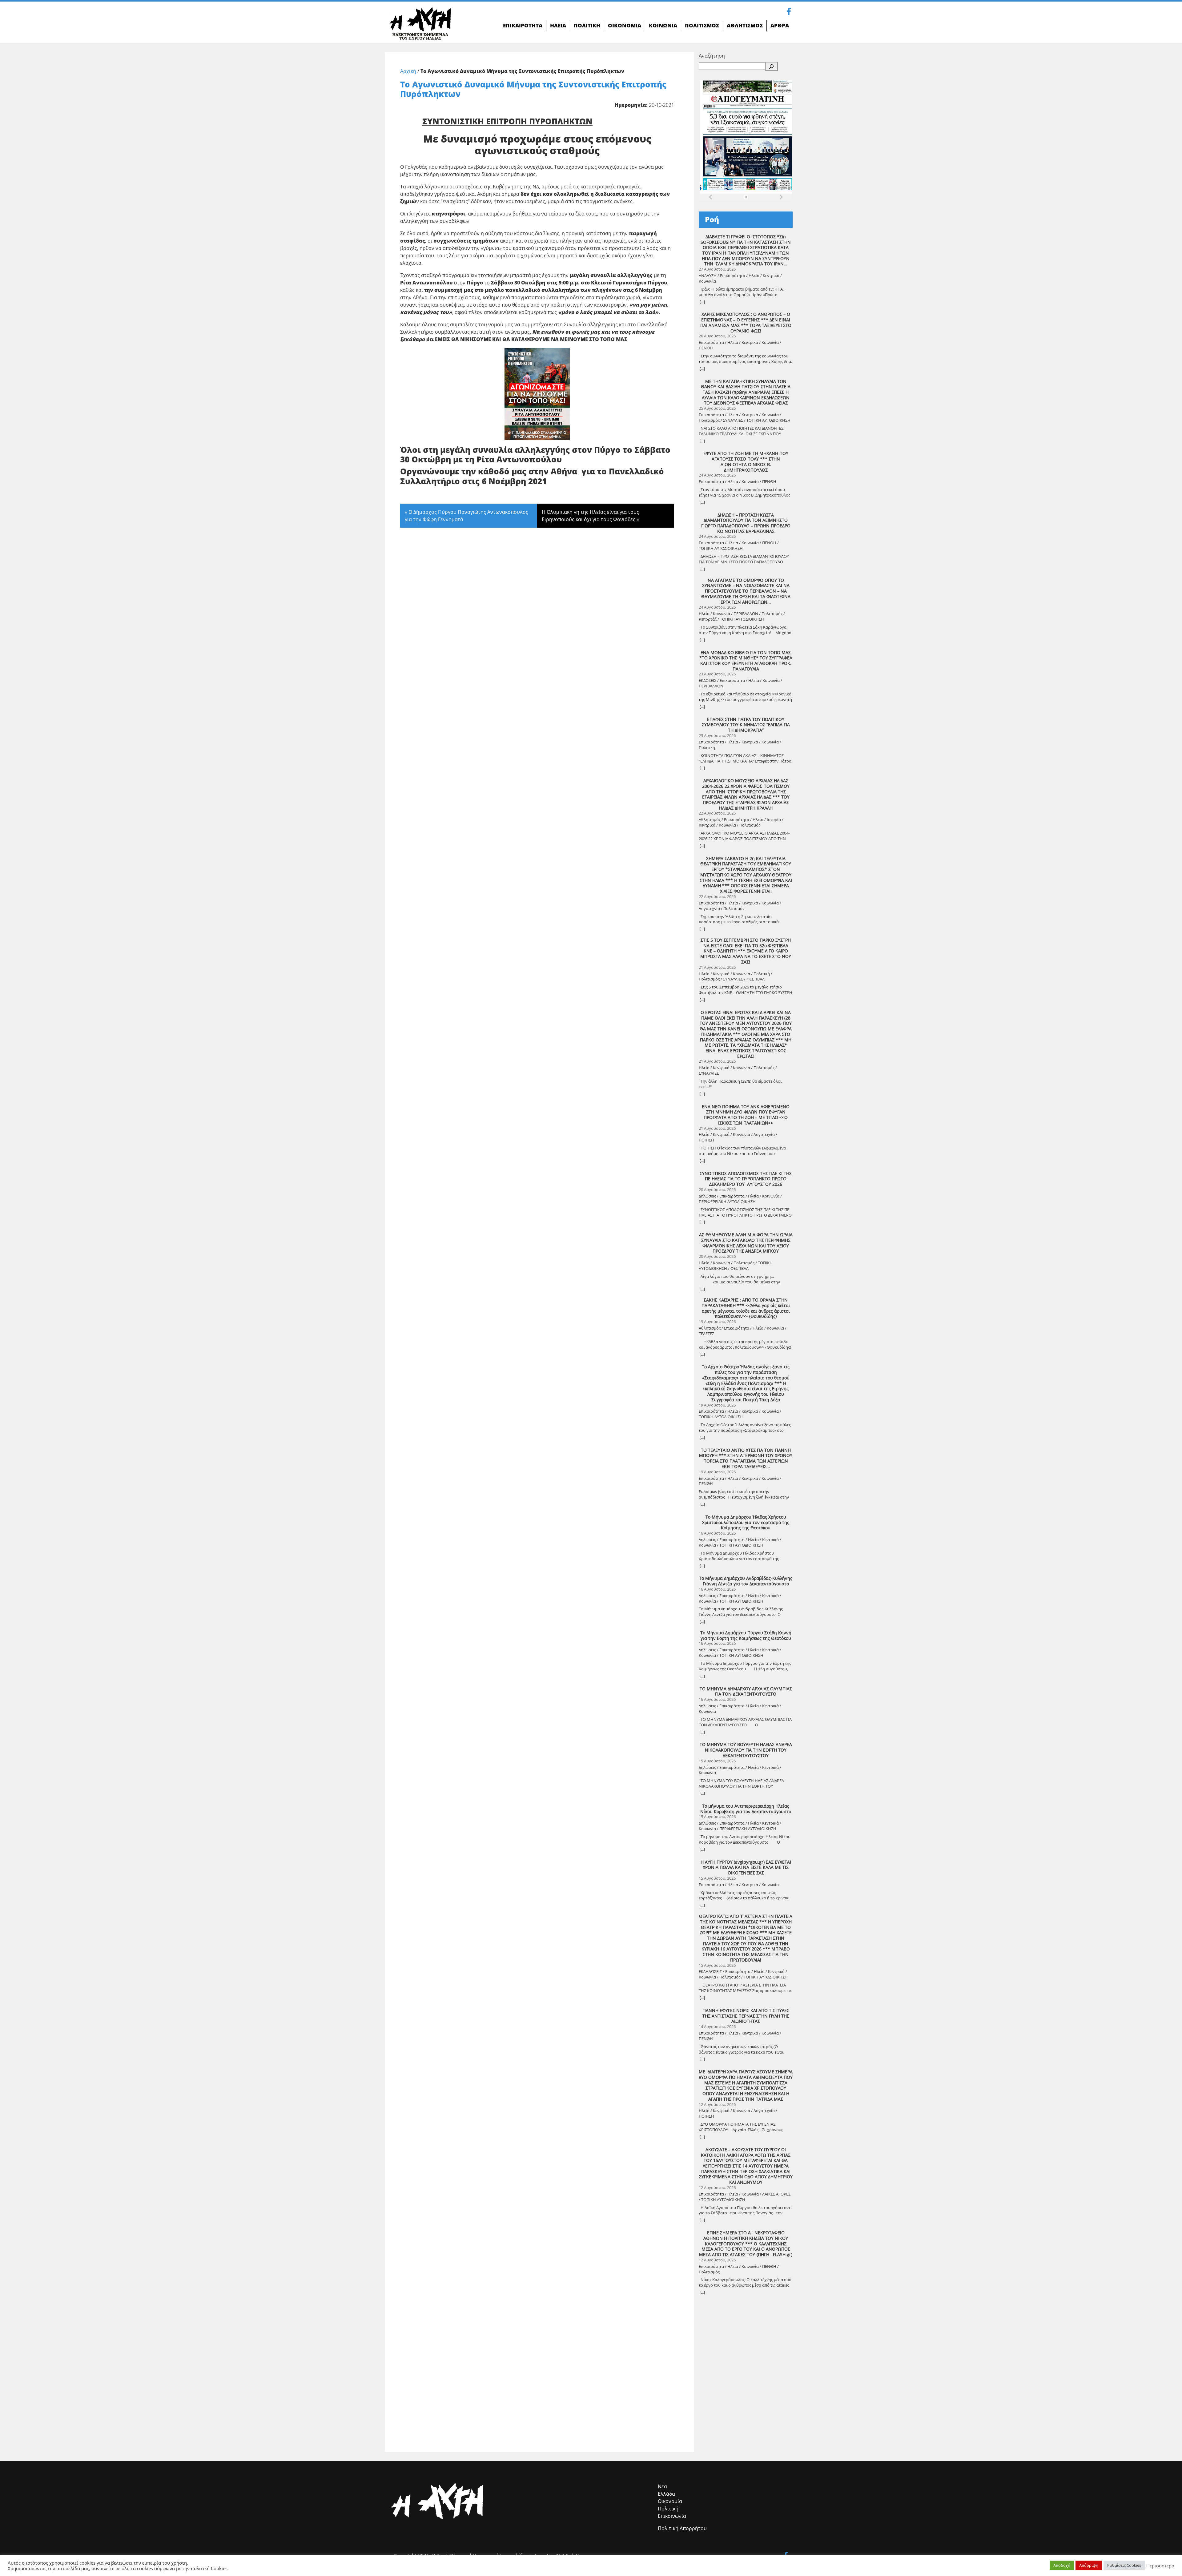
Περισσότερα (1160, 2566)
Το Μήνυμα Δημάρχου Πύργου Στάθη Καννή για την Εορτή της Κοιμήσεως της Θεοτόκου (746, 1635)
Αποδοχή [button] (1062, 2565)
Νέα (662, 2486)
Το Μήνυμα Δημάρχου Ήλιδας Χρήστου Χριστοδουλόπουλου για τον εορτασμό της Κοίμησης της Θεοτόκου (746, 1522)
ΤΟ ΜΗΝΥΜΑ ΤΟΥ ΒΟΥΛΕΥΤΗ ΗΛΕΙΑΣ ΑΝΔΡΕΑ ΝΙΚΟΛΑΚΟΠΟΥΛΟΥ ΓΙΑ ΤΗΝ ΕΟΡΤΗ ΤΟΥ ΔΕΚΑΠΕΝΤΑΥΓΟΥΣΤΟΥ (746, 1750)
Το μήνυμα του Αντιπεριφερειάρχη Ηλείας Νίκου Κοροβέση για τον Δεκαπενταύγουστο (746, 1809)
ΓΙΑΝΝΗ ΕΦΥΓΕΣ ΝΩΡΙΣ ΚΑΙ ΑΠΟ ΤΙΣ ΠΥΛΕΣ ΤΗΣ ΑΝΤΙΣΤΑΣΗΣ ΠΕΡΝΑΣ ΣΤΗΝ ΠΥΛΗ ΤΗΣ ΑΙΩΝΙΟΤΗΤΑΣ (746, 2016)
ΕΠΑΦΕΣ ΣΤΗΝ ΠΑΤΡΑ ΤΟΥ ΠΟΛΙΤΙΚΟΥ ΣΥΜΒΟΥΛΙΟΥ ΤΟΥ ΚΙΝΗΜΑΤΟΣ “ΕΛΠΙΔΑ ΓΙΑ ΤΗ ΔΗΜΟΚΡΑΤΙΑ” (746, 725)
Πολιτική (668, 2509)
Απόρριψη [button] (1089, 2565)
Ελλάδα (666, 2494)
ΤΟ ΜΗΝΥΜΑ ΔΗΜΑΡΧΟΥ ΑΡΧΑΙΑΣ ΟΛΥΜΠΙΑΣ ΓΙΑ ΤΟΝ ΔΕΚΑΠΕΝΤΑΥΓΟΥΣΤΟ (746, 1691)
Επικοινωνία (672, 2516)
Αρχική (408, 71)
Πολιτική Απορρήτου (682, 2528)
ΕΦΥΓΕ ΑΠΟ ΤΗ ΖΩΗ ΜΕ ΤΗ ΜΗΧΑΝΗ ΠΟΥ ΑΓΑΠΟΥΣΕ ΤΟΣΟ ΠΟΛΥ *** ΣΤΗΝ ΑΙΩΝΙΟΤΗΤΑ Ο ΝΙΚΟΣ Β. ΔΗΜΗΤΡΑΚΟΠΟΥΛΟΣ (746, 462)
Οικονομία (670, 2501)
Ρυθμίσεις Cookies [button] (1124, 2565)
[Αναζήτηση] (771, 66)
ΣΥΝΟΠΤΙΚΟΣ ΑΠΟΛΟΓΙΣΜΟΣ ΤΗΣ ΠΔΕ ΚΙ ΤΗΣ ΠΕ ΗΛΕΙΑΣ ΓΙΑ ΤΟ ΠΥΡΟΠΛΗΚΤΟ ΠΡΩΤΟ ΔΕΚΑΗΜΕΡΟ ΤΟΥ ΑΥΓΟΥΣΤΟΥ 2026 (746, 1179)
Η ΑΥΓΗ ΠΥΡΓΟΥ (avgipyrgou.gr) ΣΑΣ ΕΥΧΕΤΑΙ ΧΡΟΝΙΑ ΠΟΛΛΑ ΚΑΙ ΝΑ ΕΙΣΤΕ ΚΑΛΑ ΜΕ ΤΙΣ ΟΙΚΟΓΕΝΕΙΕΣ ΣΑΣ (746, 1868)
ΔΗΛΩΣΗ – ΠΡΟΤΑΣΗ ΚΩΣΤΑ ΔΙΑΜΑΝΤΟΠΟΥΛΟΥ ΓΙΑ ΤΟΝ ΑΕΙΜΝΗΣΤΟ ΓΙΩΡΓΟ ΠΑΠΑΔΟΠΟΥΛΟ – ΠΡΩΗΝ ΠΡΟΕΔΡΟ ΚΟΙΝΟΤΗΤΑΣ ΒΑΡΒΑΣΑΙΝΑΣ (746, 523)
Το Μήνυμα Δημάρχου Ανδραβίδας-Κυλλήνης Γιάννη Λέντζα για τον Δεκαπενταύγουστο (746, 1581)
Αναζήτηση (712, 56)
